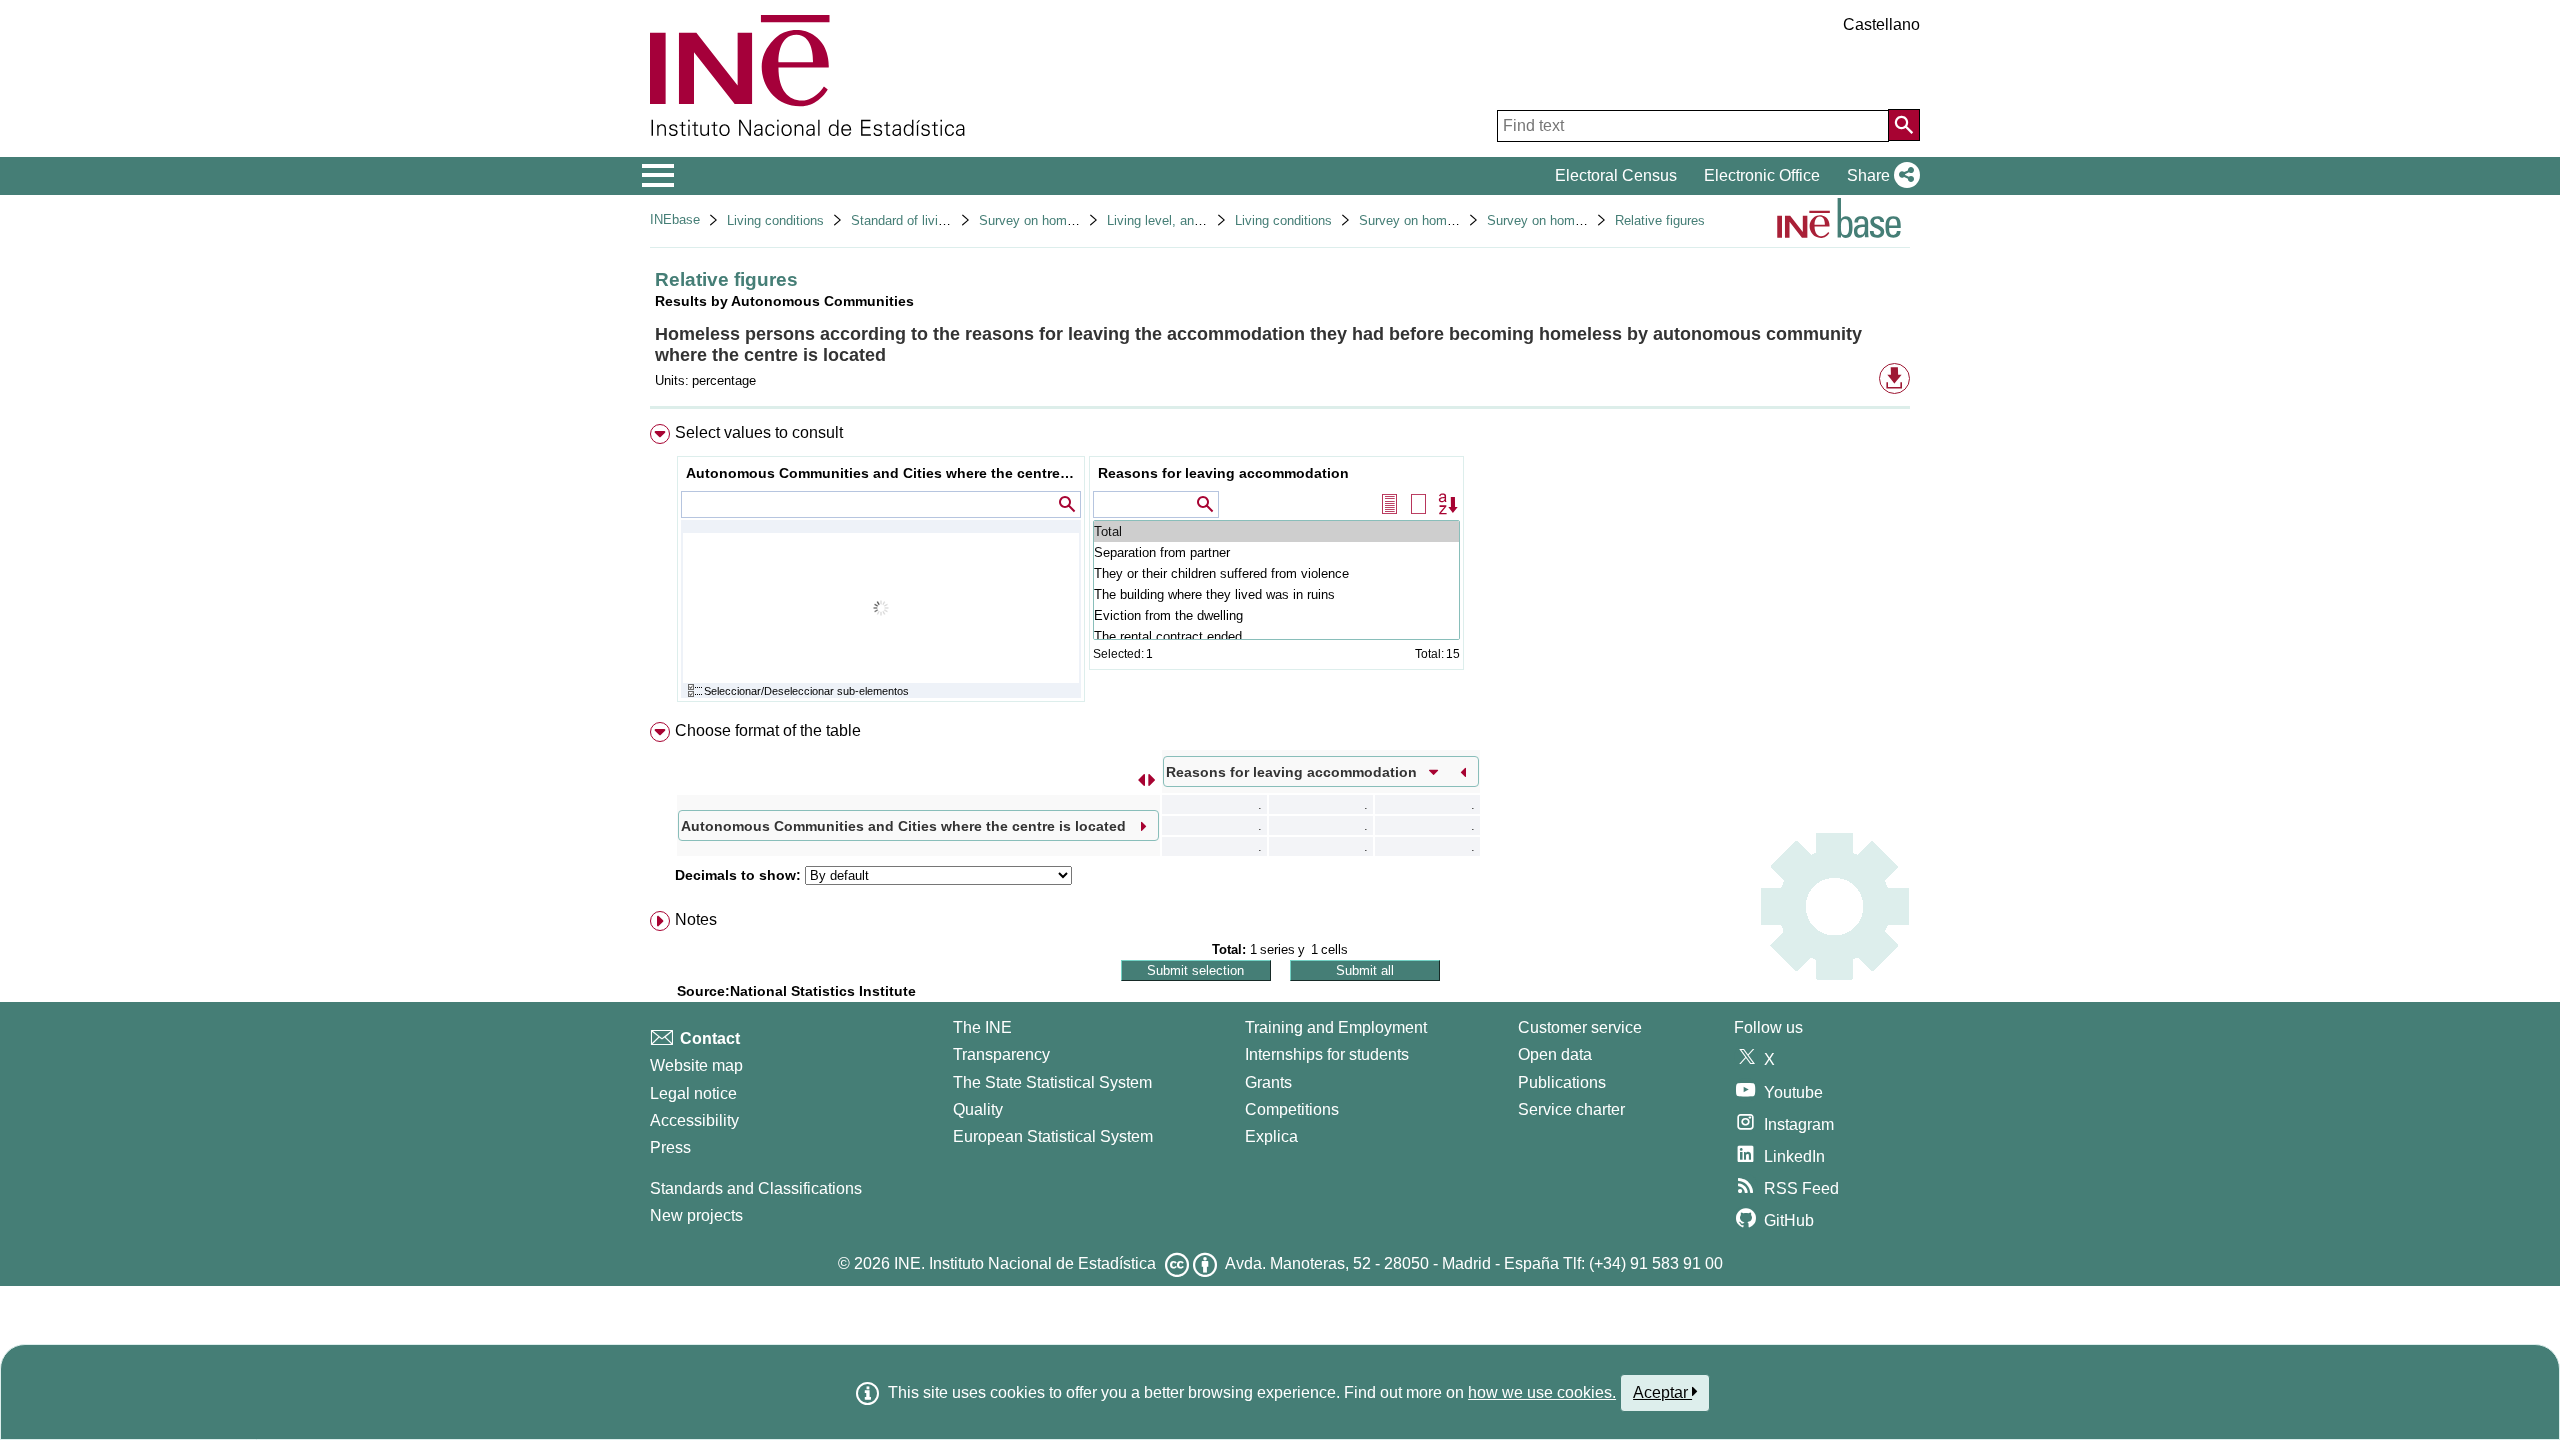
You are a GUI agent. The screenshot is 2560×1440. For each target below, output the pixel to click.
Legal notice (693, 1093)
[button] (1879, 176)
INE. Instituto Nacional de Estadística (1025, 1263)
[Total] (1276, 531)
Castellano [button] (1881, 24)
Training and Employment (1336, 1027)
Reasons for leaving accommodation (1223, 473)
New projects (696, 1215)
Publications (1562, 1082)
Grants (1268, 1082)
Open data (1555, 1054)
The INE (982, 1027)
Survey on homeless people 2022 (1583, 220)
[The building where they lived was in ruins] (1276, 594)
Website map (696, 1065)
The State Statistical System (1052, 1082)
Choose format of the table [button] (768, 730)
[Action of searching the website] (1904, 125)
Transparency (1001, 1054)
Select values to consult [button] (759, 432)
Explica (1271, 1136)
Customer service (1580, 1027)
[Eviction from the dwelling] (1276, 615)
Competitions (1292, 1109)
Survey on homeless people (1059, 220)
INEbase (675, 219)
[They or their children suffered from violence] (1276, 573)
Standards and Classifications (756, 1188)
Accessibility (694, 1120)
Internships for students (1327, 1054)
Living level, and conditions (1185, 220)
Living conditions (775, 220)
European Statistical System (1053, 1136)
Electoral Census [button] (1616, 175)
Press (670, 1147)
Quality (978, 1109)
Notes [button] (696, 919)
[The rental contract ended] (1276, 636)
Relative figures (1660, 220)
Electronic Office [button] (1762, 175)
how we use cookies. (1542, 1392)
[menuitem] (1280, 567)
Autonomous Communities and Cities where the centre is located (883, 473)
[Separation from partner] (1276, 552)
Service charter (1571, 1109)
